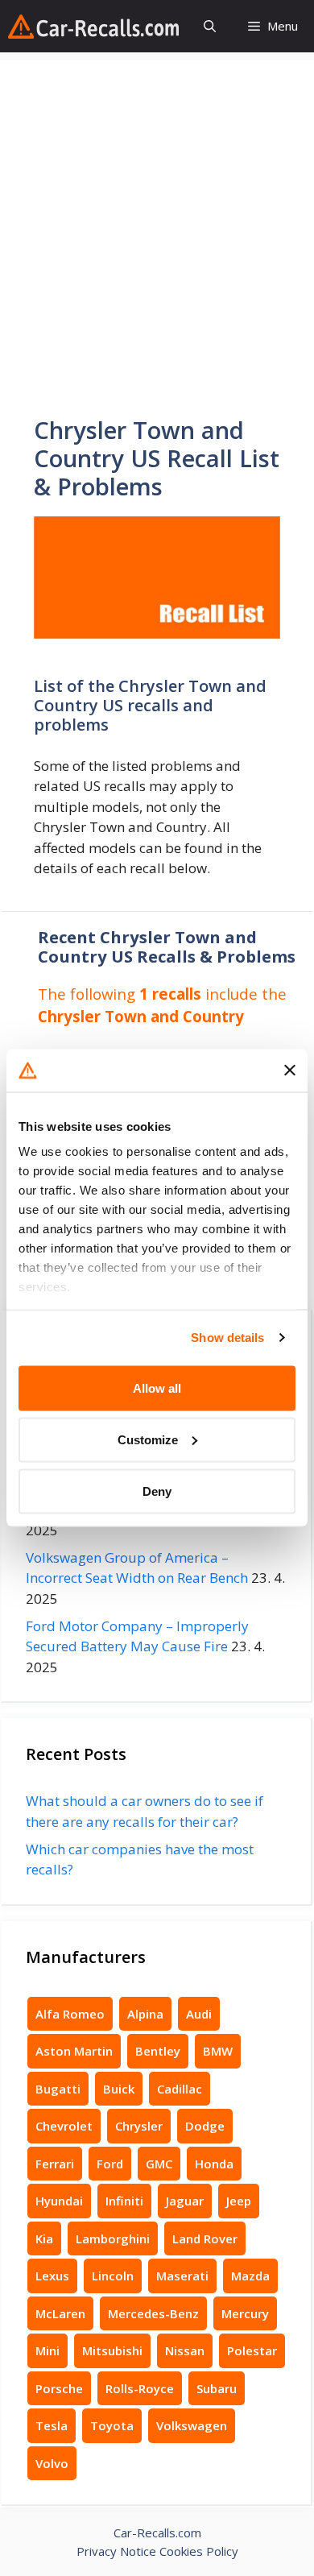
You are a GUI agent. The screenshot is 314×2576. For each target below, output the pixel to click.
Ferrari (55, 2164)
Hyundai (59, 2201)
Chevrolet (64, 2126)
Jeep (239, 2201)
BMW (218, 2051)
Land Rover (205, 2238)
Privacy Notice (116, 2551)
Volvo (52, 2463)
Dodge (205, 2126)
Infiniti (124, 2201)
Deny (157, 1491)
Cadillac (180, 2089)
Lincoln (113, 2276)
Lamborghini (113, 2238)
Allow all (157, 1387)
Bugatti (58, 2089)
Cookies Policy (199, 2551)
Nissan (185, 2350)
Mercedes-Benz (153, 2313)
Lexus (52, 2276)
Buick (119, 2089)
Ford (110, 2164)
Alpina (145, 2014)
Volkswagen (192, 2425)
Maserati (182, 2276)
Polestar (252, 2350)
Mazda (250, 2276)
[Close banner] (290, 1071)
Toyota (112, 2425)
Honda (214, 2164)
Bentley (158, 2051)
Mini (48, 2350)
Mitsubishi (112, 2350)
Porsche (59, 2388)
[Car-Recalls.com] (93, 27)
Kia (44, 2238)
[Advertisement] (157, 217)
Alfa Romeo (70, 2014)
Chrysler (139, 2126)
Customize (148, 1439)
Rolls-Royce (140, 2388)
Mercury (245, 2313)
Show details (227, 1338)
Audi (199, 2014)
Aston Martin (74, 2051)
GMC (159, 2164)
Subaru (217, 2388)
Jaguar (185, 2201)
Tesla (52, 2425)
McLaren (60, 2313)
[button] (210, 26)
